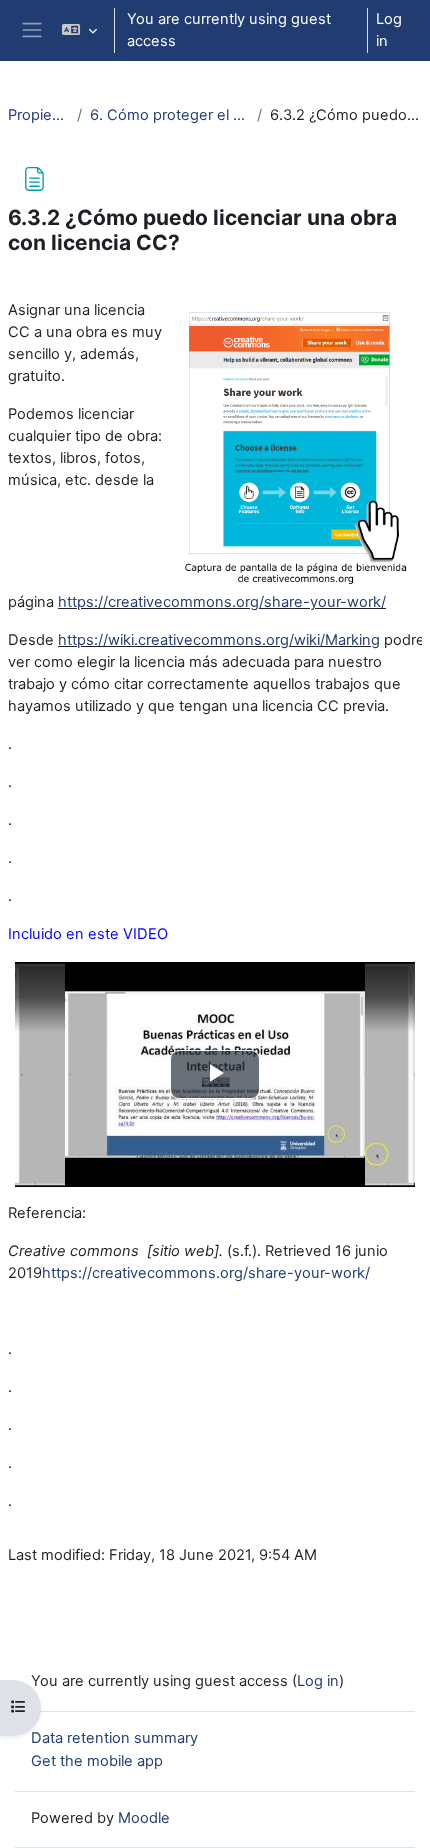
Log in (389, 30)
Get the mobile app (97, 1761)
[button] (78, 30)
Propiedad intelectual (38, 115)
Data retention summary (114, 1738)
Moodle (144, 1818)
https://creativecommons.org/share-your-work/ (222, 602)
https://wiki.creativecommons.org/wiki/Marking (219, 640)
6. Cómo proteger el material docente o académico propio (170, 115)
